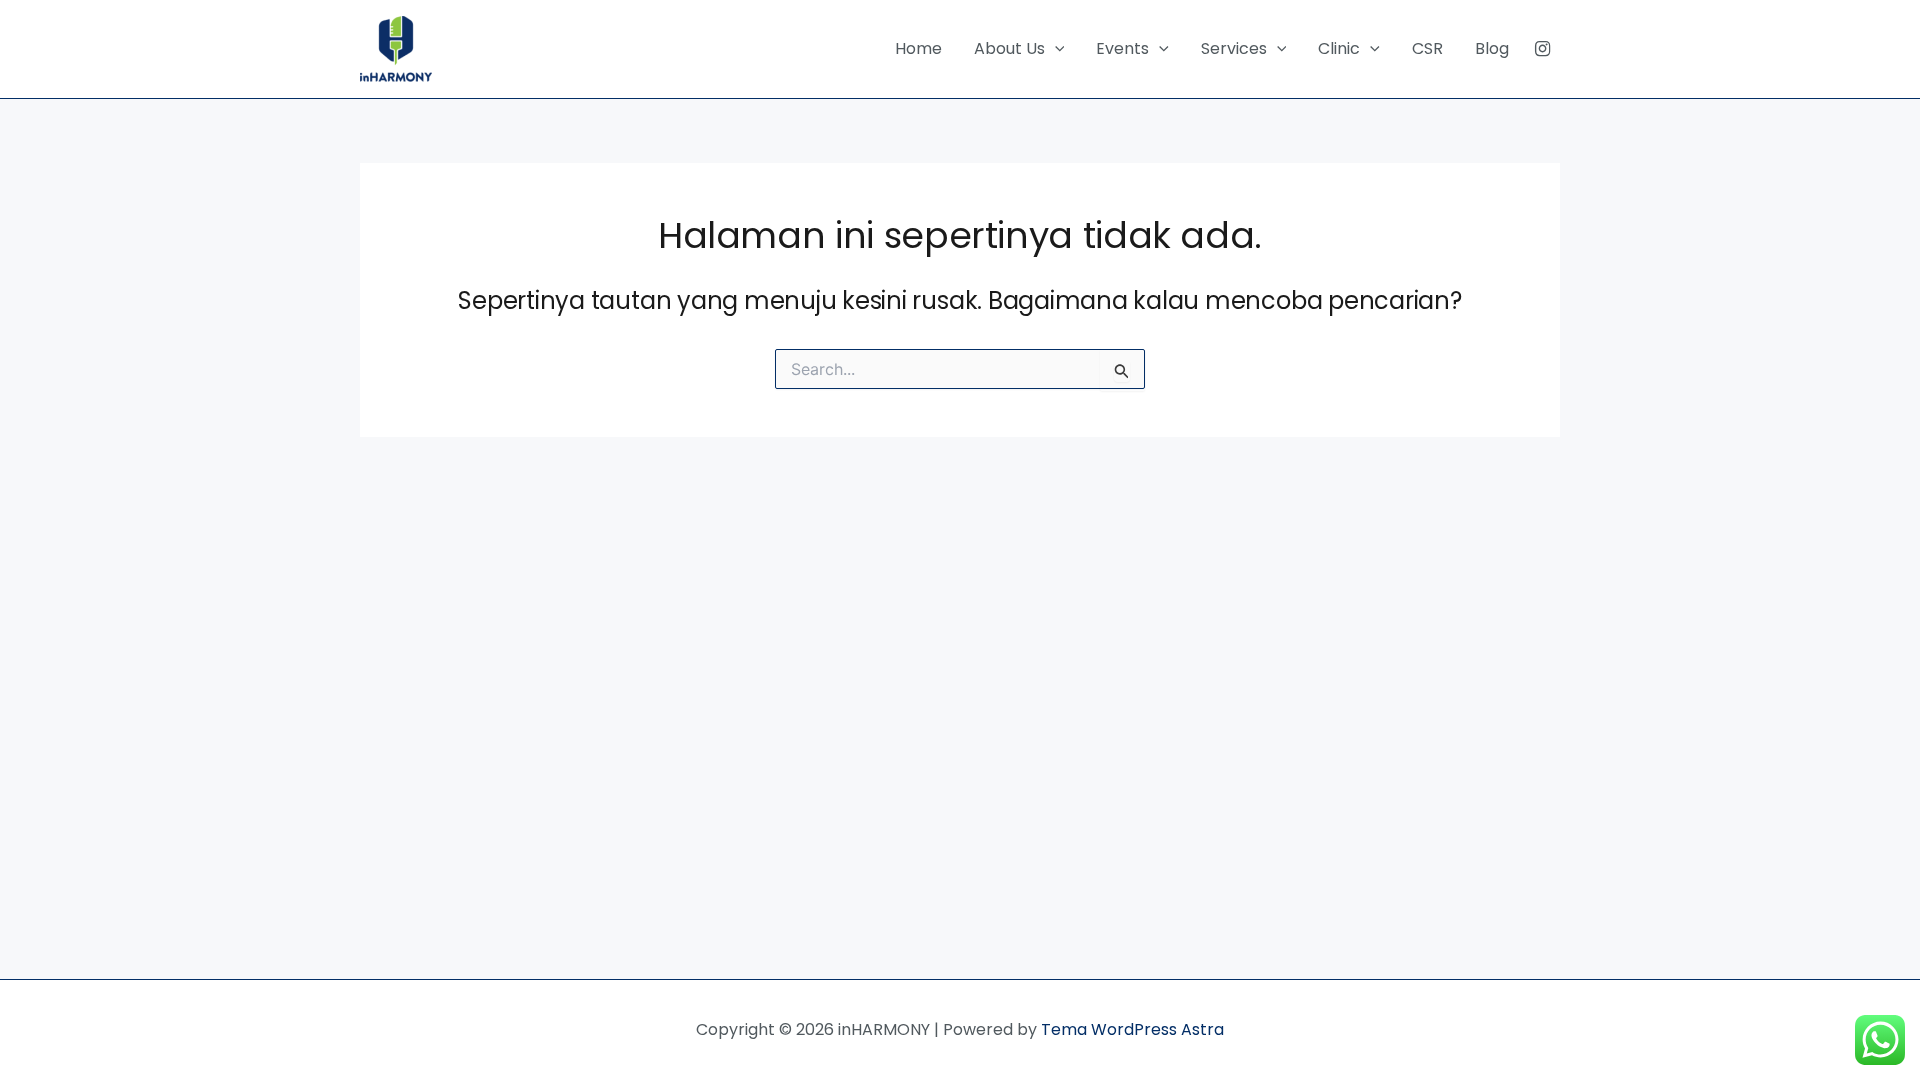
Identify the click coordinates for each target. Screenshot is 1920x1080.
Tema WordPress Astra (1132, 1029)
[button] (1055, 49)
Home (918, 48)
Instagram (1542, 49)
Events (1122, 48)
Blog (1492, 48)
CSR (1427, 48)
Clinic (1339, 48)
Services (1234, 48)
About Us (1009, 48)
